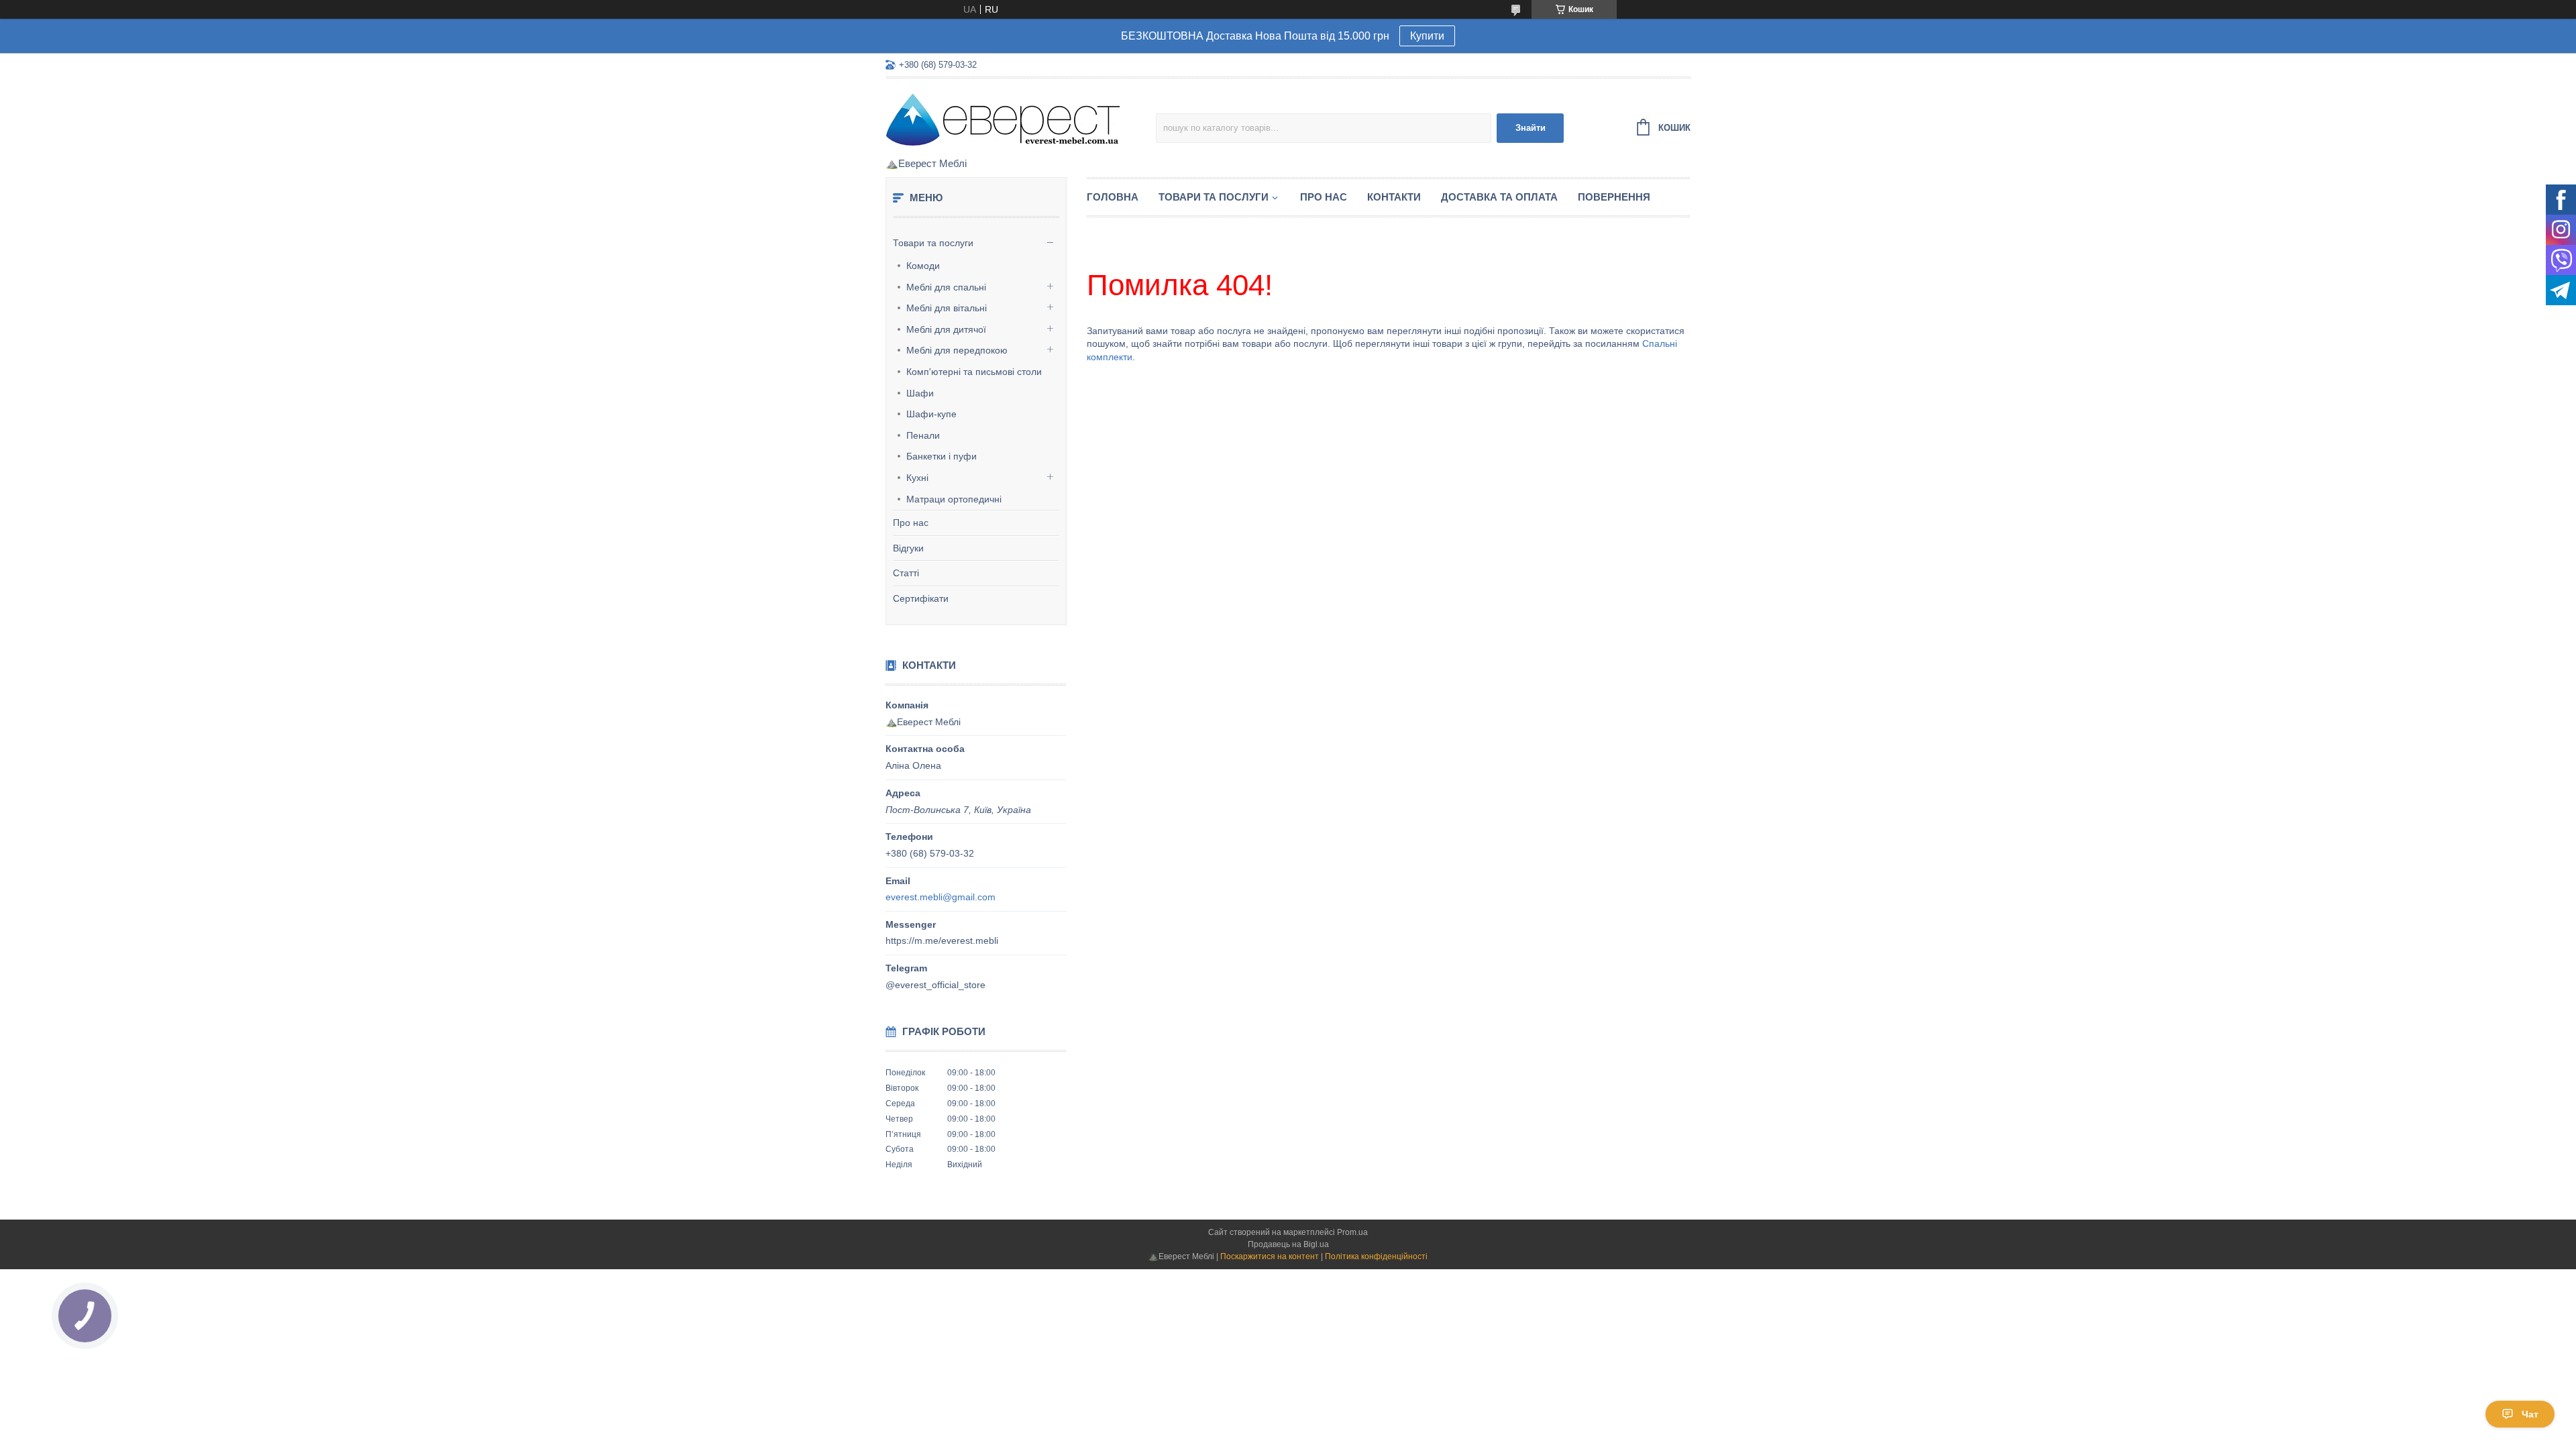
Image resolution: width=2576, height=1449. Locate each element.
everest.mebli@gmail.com (941, 897)
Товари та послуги (933, 243)
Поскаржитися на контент (1270, 1256)
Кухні (917, 478)
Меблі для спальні (946, 287)
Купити (1427, 36)
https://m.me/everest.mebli (942, 941)
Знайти (1531, 128)
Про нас (911, 523)
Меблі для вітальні (947, 308)
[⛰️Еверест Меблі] (1003, 119)
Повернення (1614, 197)
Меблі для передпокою (957, 350)
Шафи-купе (931, 414)
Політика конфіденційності (1376, 1256)
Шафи (920, 393)
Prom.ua (1352, 1232)
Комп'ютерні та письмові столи (974, 372)
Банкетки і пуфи (942, 456)
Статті (906, 573)
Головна (1113, 197)
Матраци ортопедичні (954, 499)
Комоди (923, 266)
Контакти (1394, 197)
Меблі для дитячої (946, 329)
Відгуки (908, 548)
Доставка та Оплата (1499, 197)
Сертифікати (921, 598)
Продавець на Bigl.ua (1288, 1244)
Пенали (923, 435)
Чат (2530, 1414)
